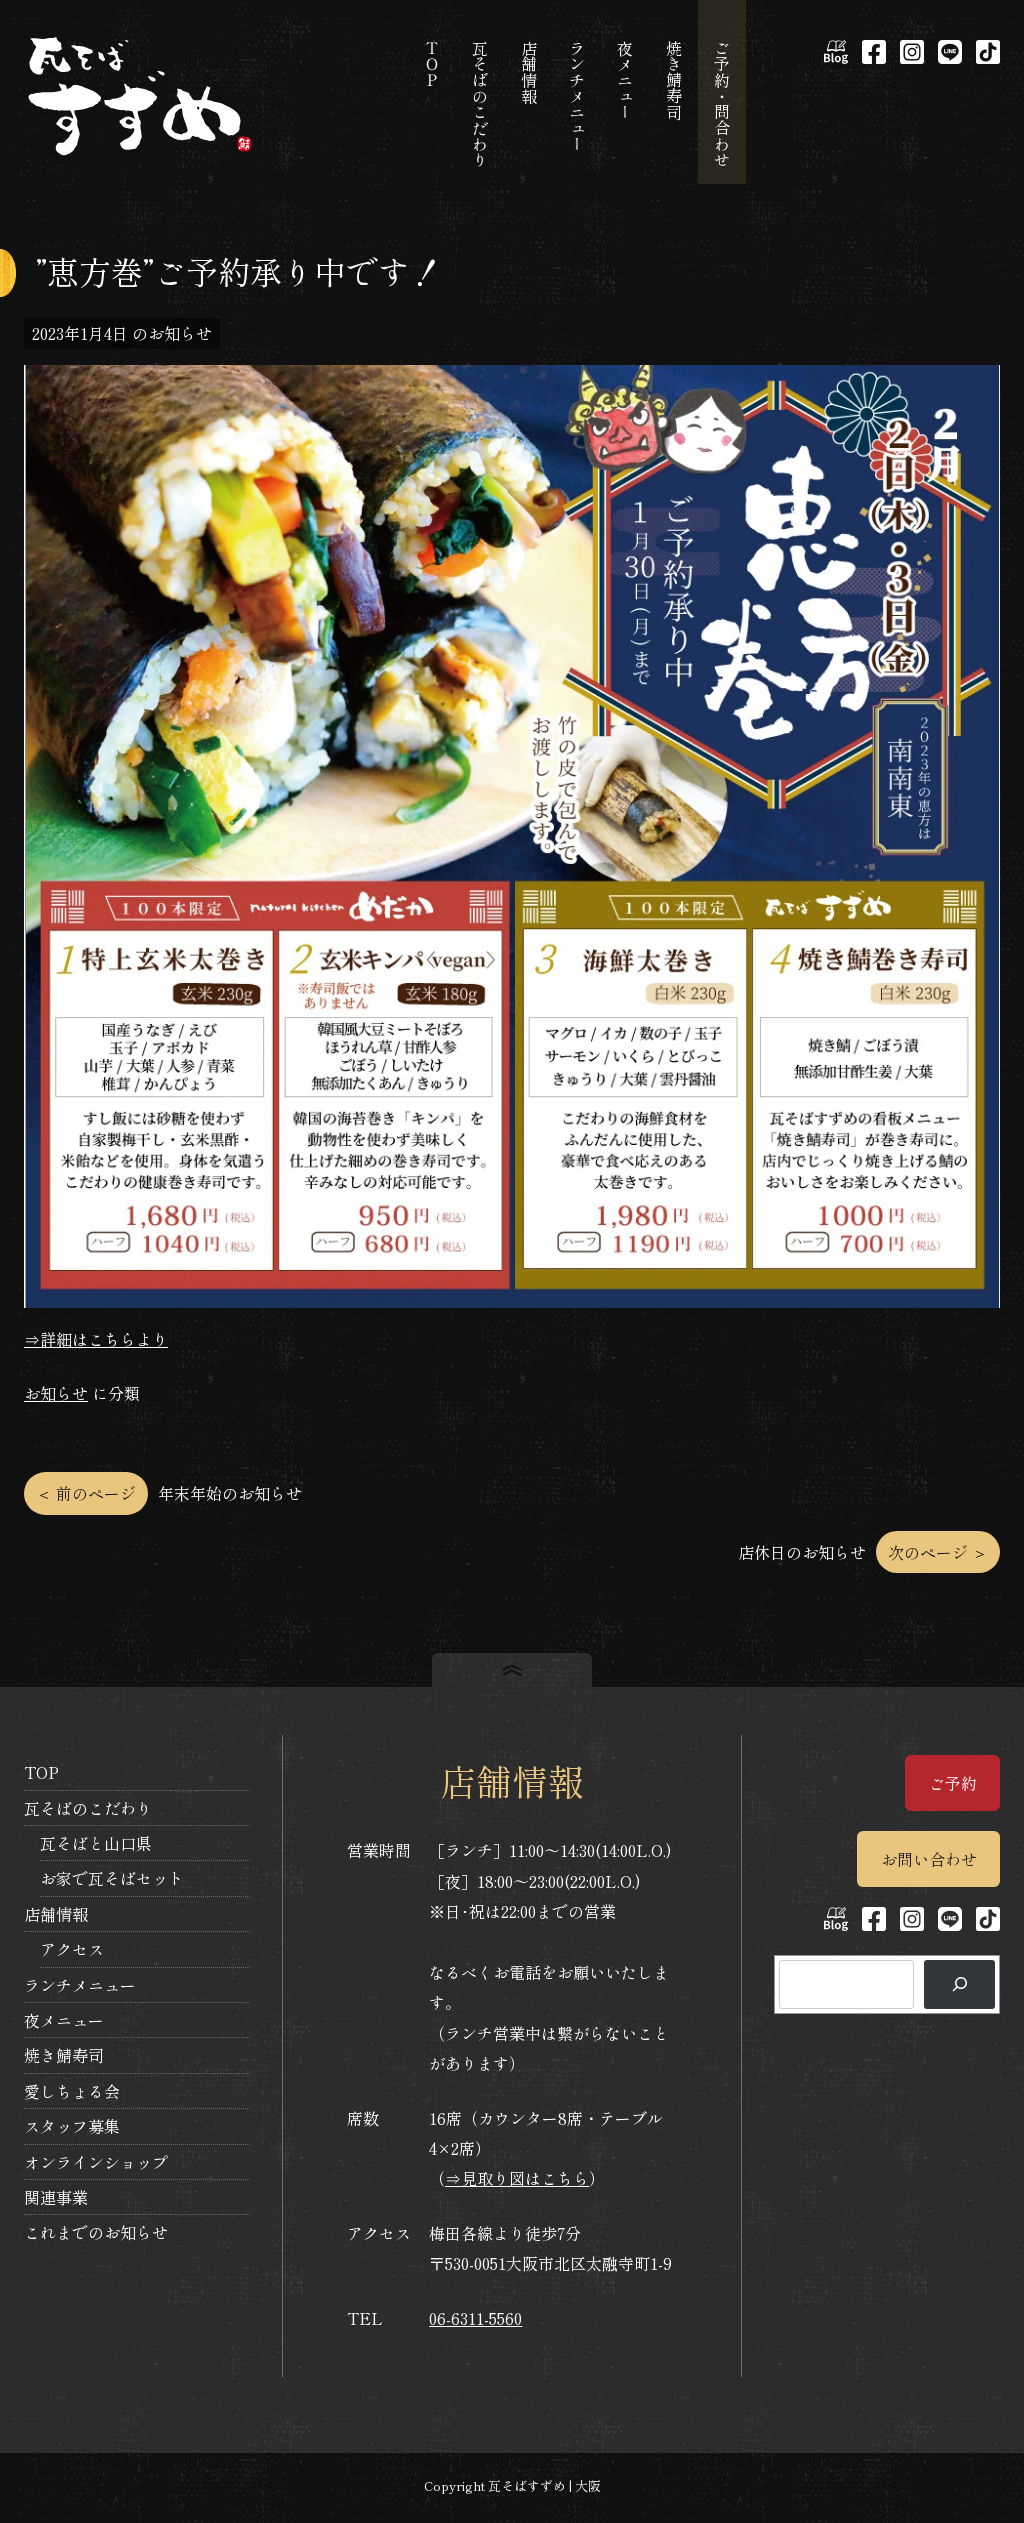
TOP (41, 1772)
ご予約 (953, 1783)
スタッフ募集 (72, 2126)
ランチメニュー (80, 1985)
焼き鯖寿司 (64, 2055)
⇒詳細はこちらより (96, 1339)
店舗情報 (56, 1914)
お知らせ (56, 1393)
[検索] (959, 1984)
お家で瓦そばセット (112, 1878)
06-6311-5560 (475, 2318)
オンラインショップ (96, 2162)
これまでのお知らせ (96, 2232)
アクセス (72, 1949)
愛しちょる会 (72, 2091)
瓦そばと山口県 (96, 1843)
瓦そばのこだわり (88, 1808)
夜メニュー (64, 2020)
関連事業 (56, 2197)
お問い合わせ (929, 1859)
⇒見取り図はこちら (517, 2178)
